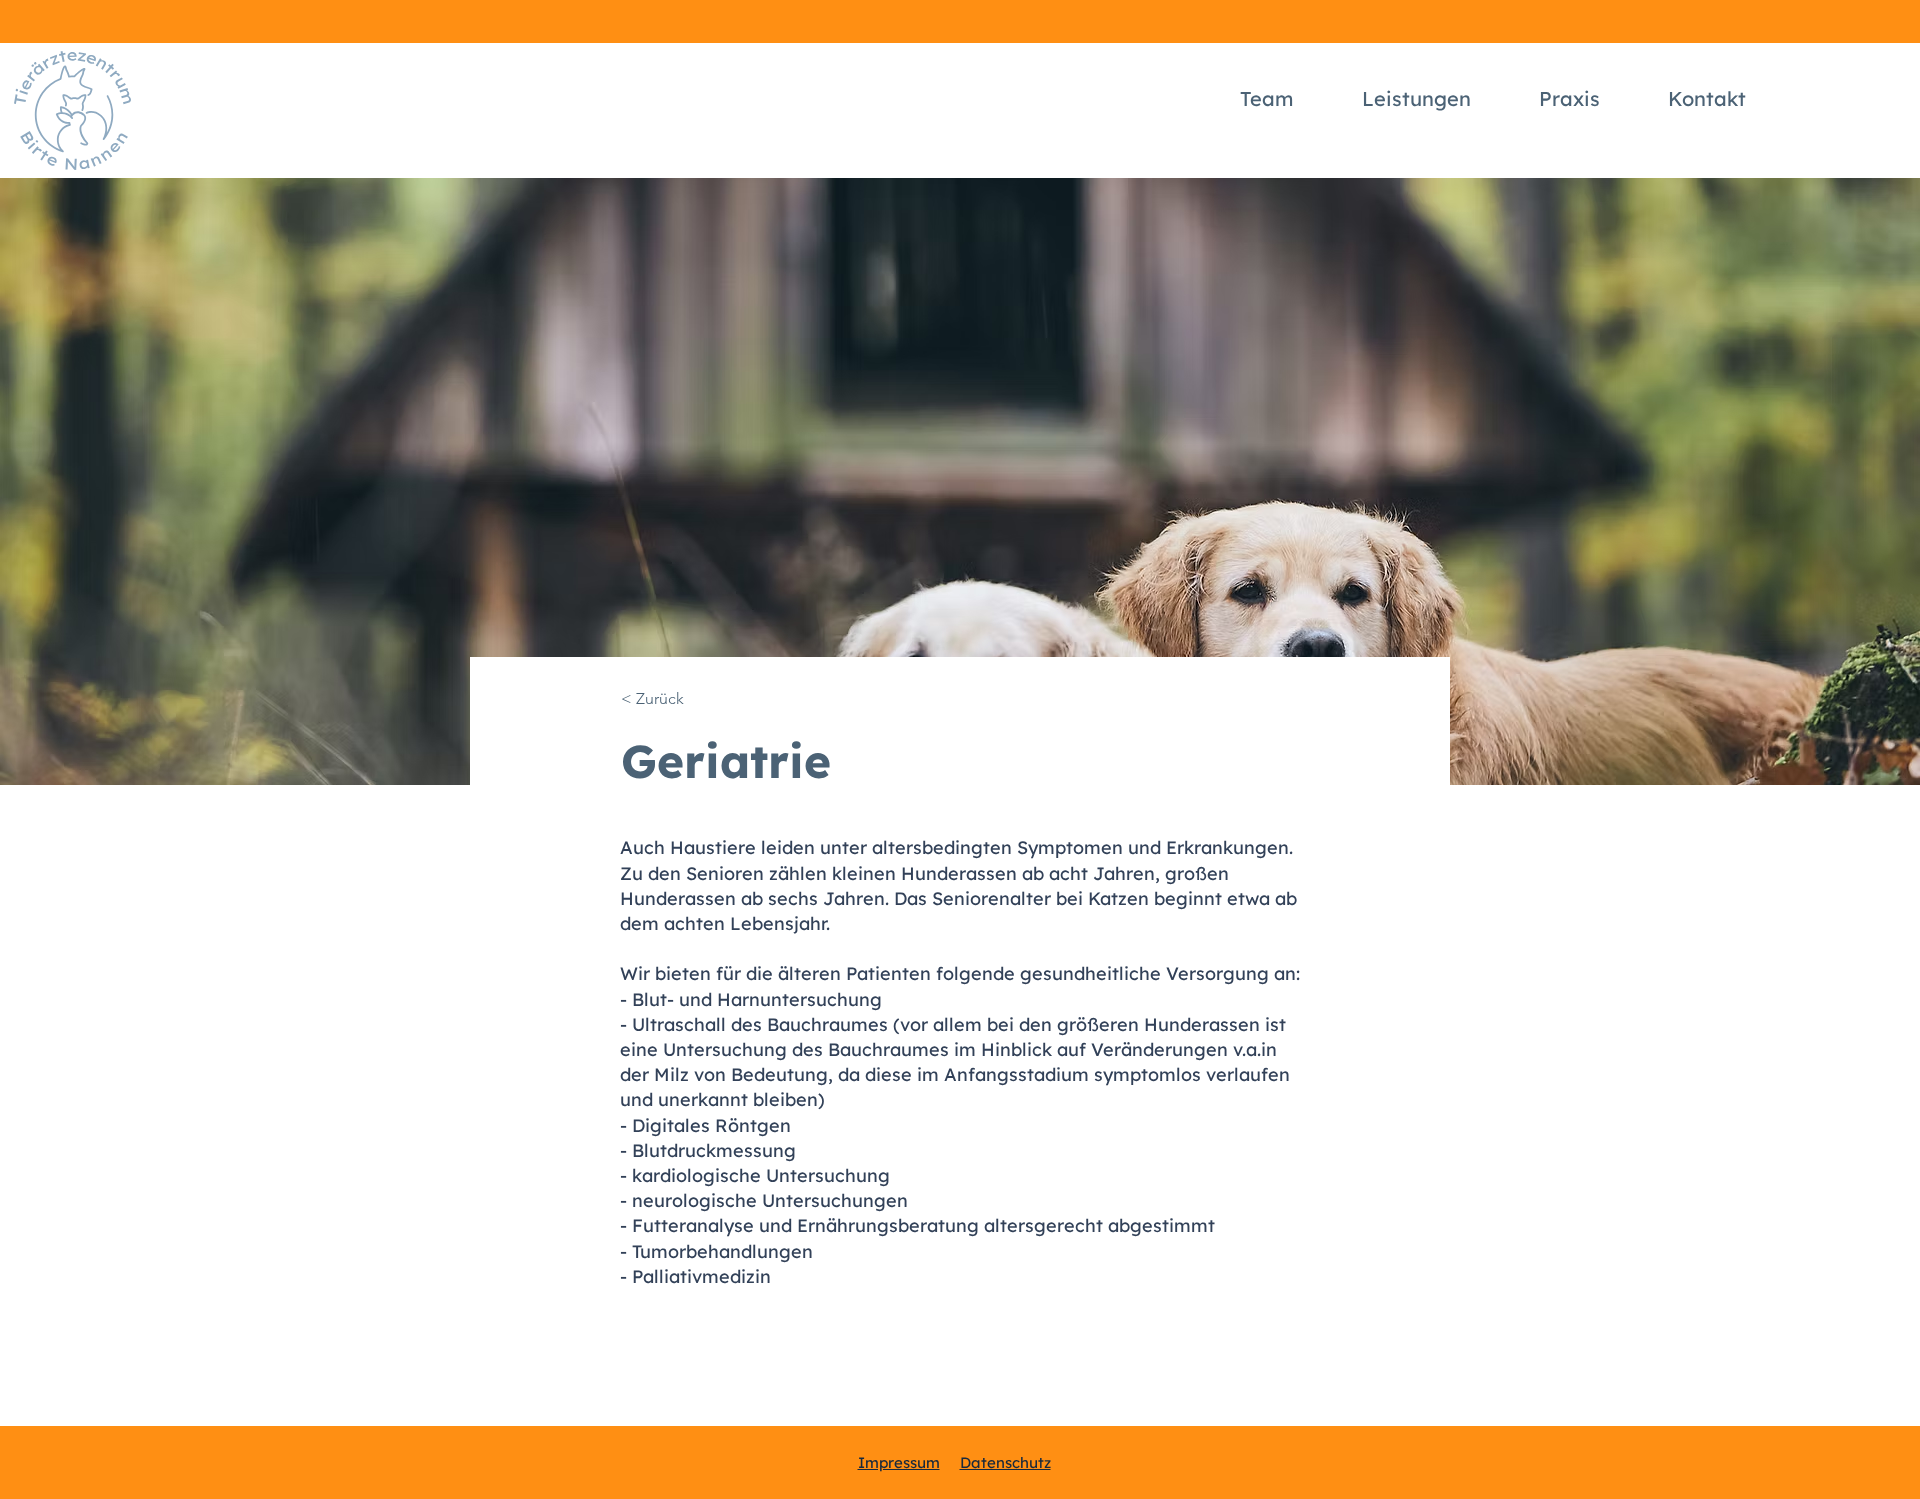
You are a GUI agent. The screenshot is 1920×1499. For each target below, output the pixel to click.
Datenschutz (1005, 1462)
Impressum (899, 1462)
